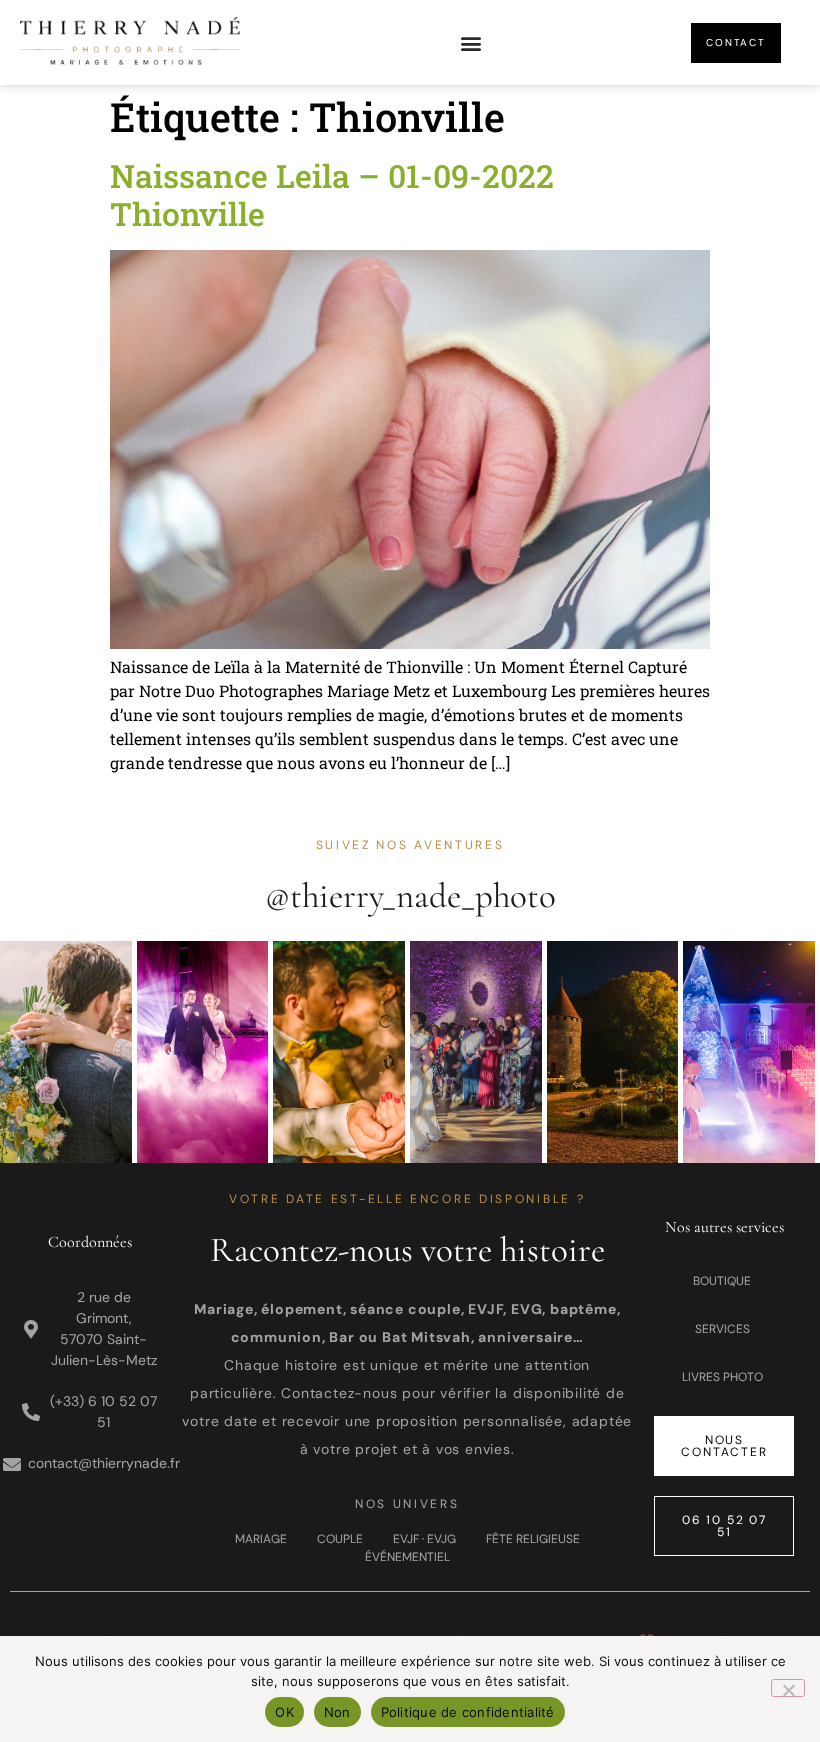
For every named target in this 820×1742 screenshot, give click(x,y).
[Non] (788, 1688)
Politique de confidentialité (468, 1712)
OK (284, 1712)
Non (337, 1712)
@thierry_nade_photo (410, 896)
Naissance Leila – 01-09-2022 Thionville (332, 194)
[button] (470, 42)
